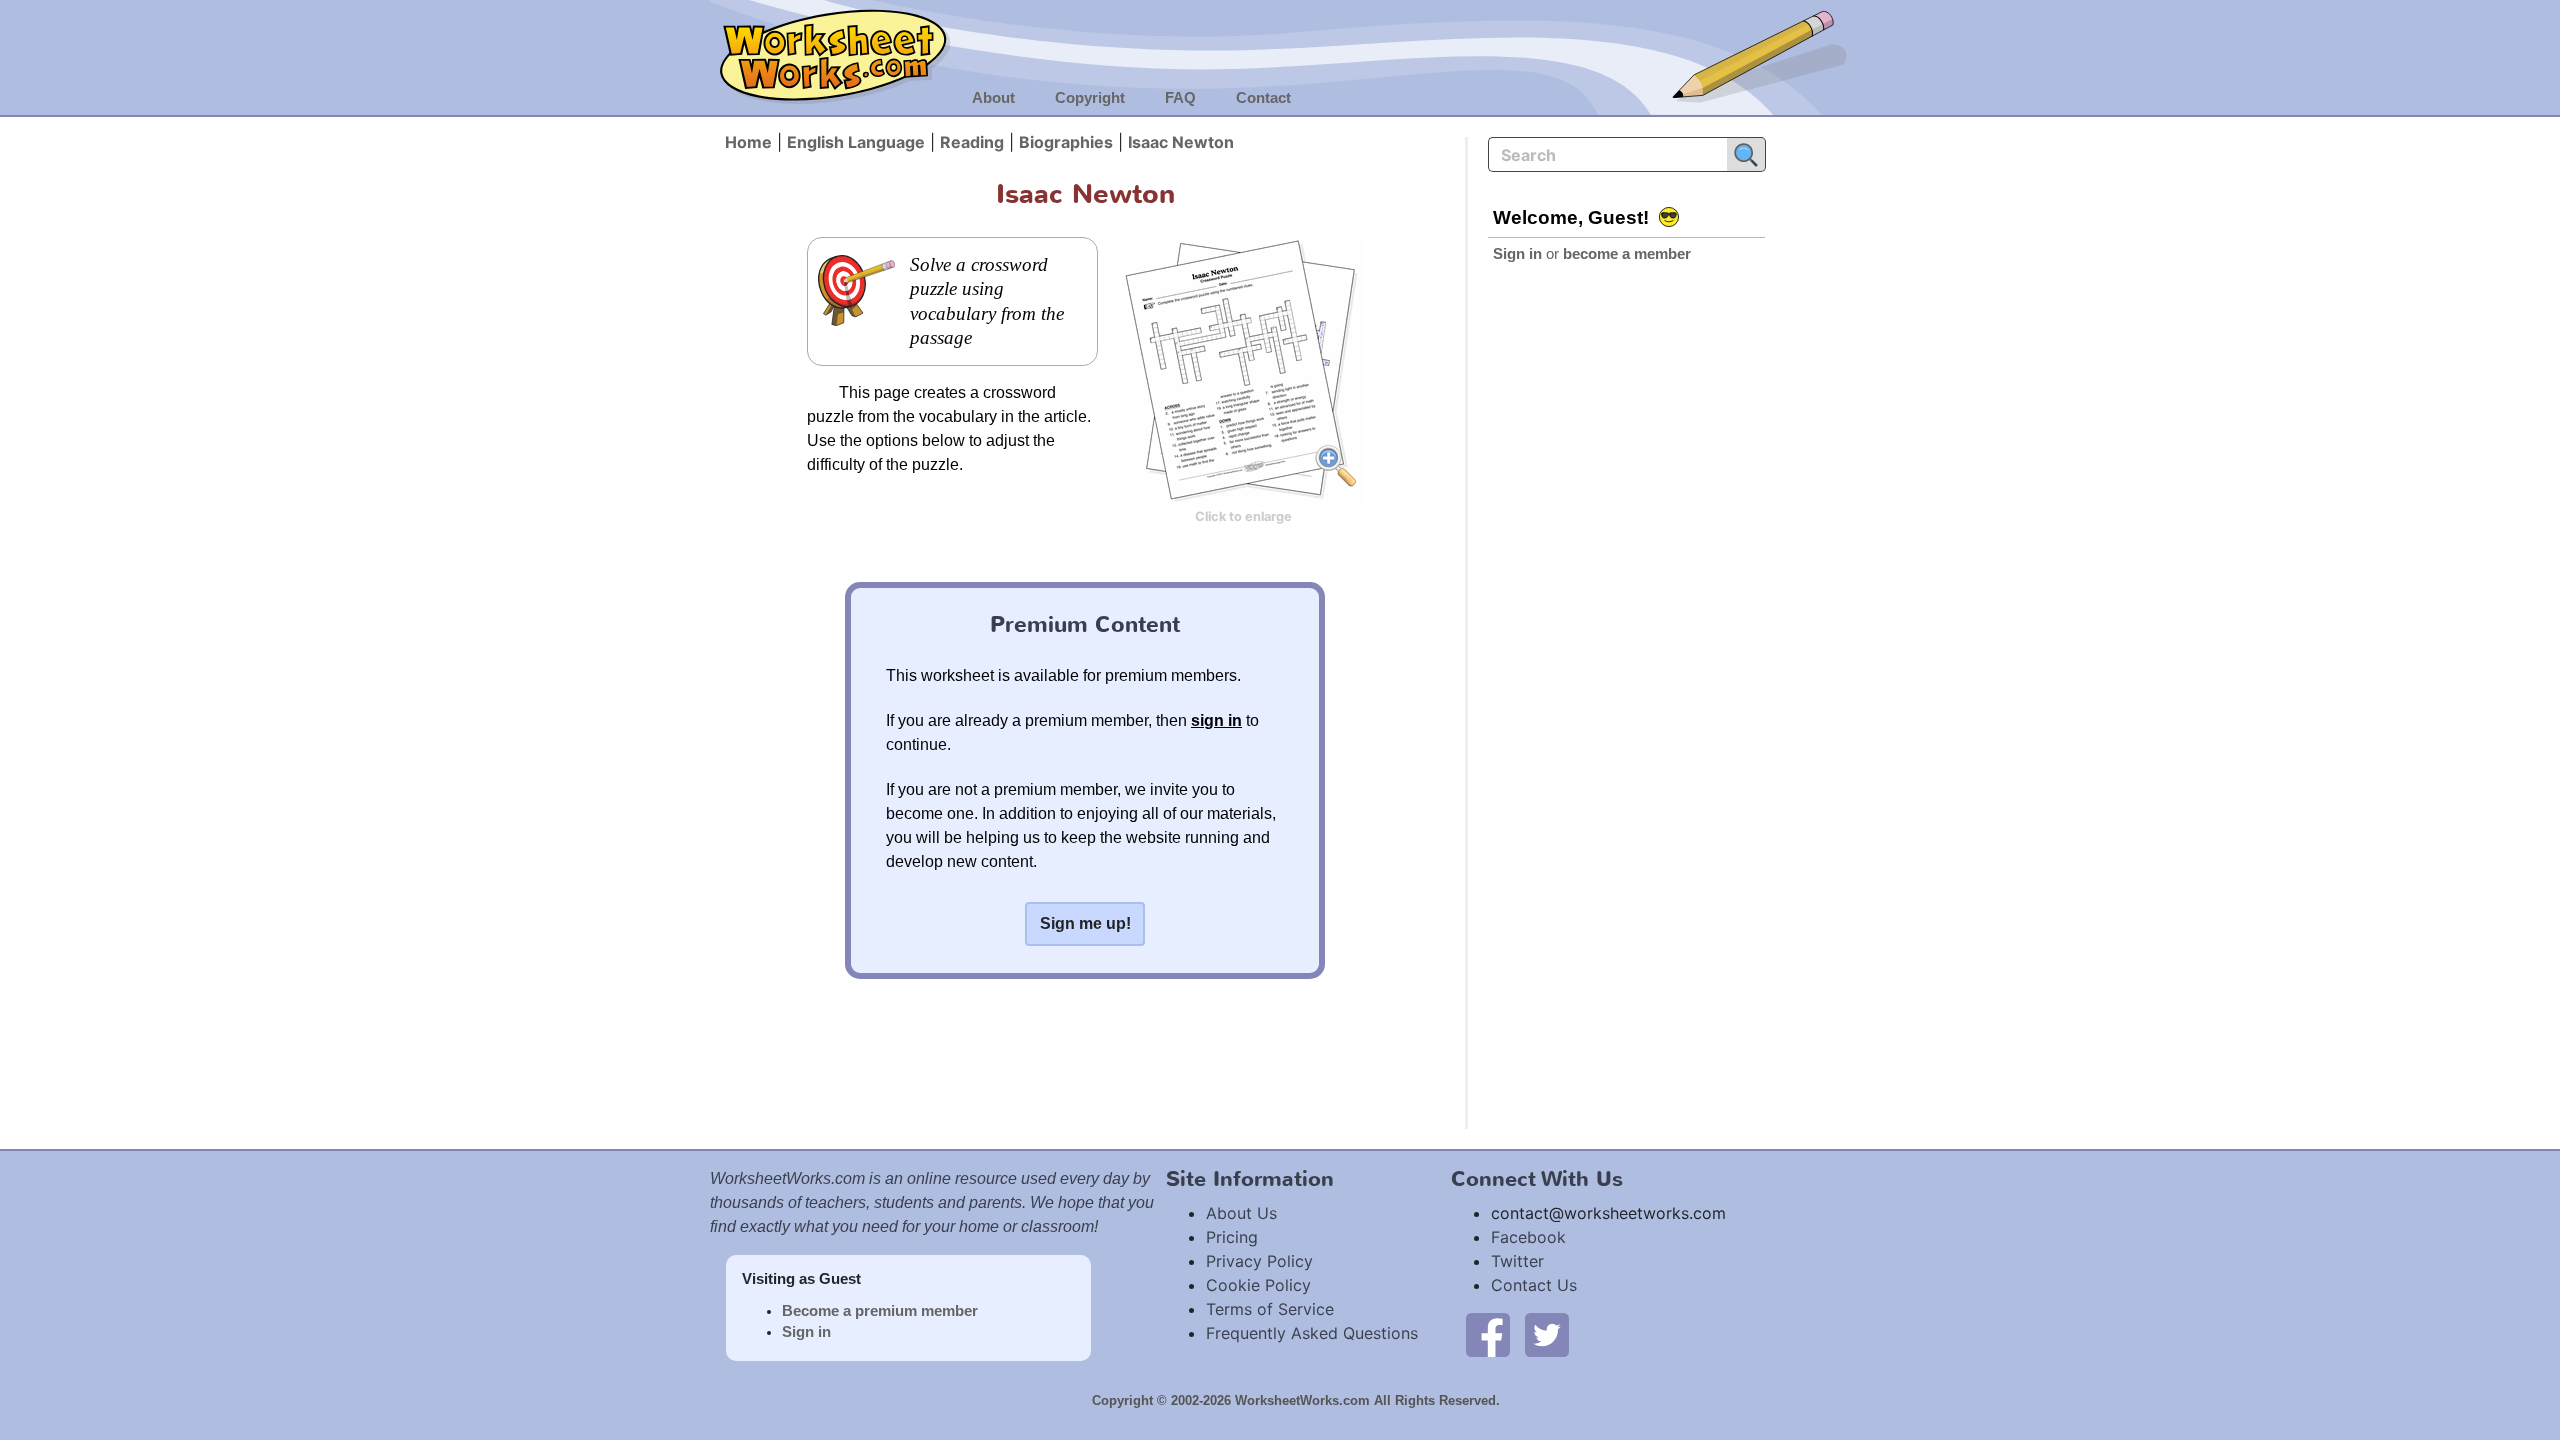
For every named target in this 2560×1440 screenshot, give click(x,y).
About (993, 98)
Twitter (1517, 1261)
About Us (1241, 1213)
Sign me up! (1085, 923)
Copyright (1090, 98)
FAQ (1180, 98)
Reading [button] (972, 142)
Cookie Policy (1258, 1285)
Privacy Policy (1259, 1261)
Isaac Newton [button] (1181, 142)
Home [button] (748, 142)
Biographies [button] (1066, 142)
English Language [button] (856, 142)
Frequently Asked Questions (1312, 1333)
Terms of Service (1270, 1309)
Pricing (1232, 1237)
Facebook (1528, 1237)
